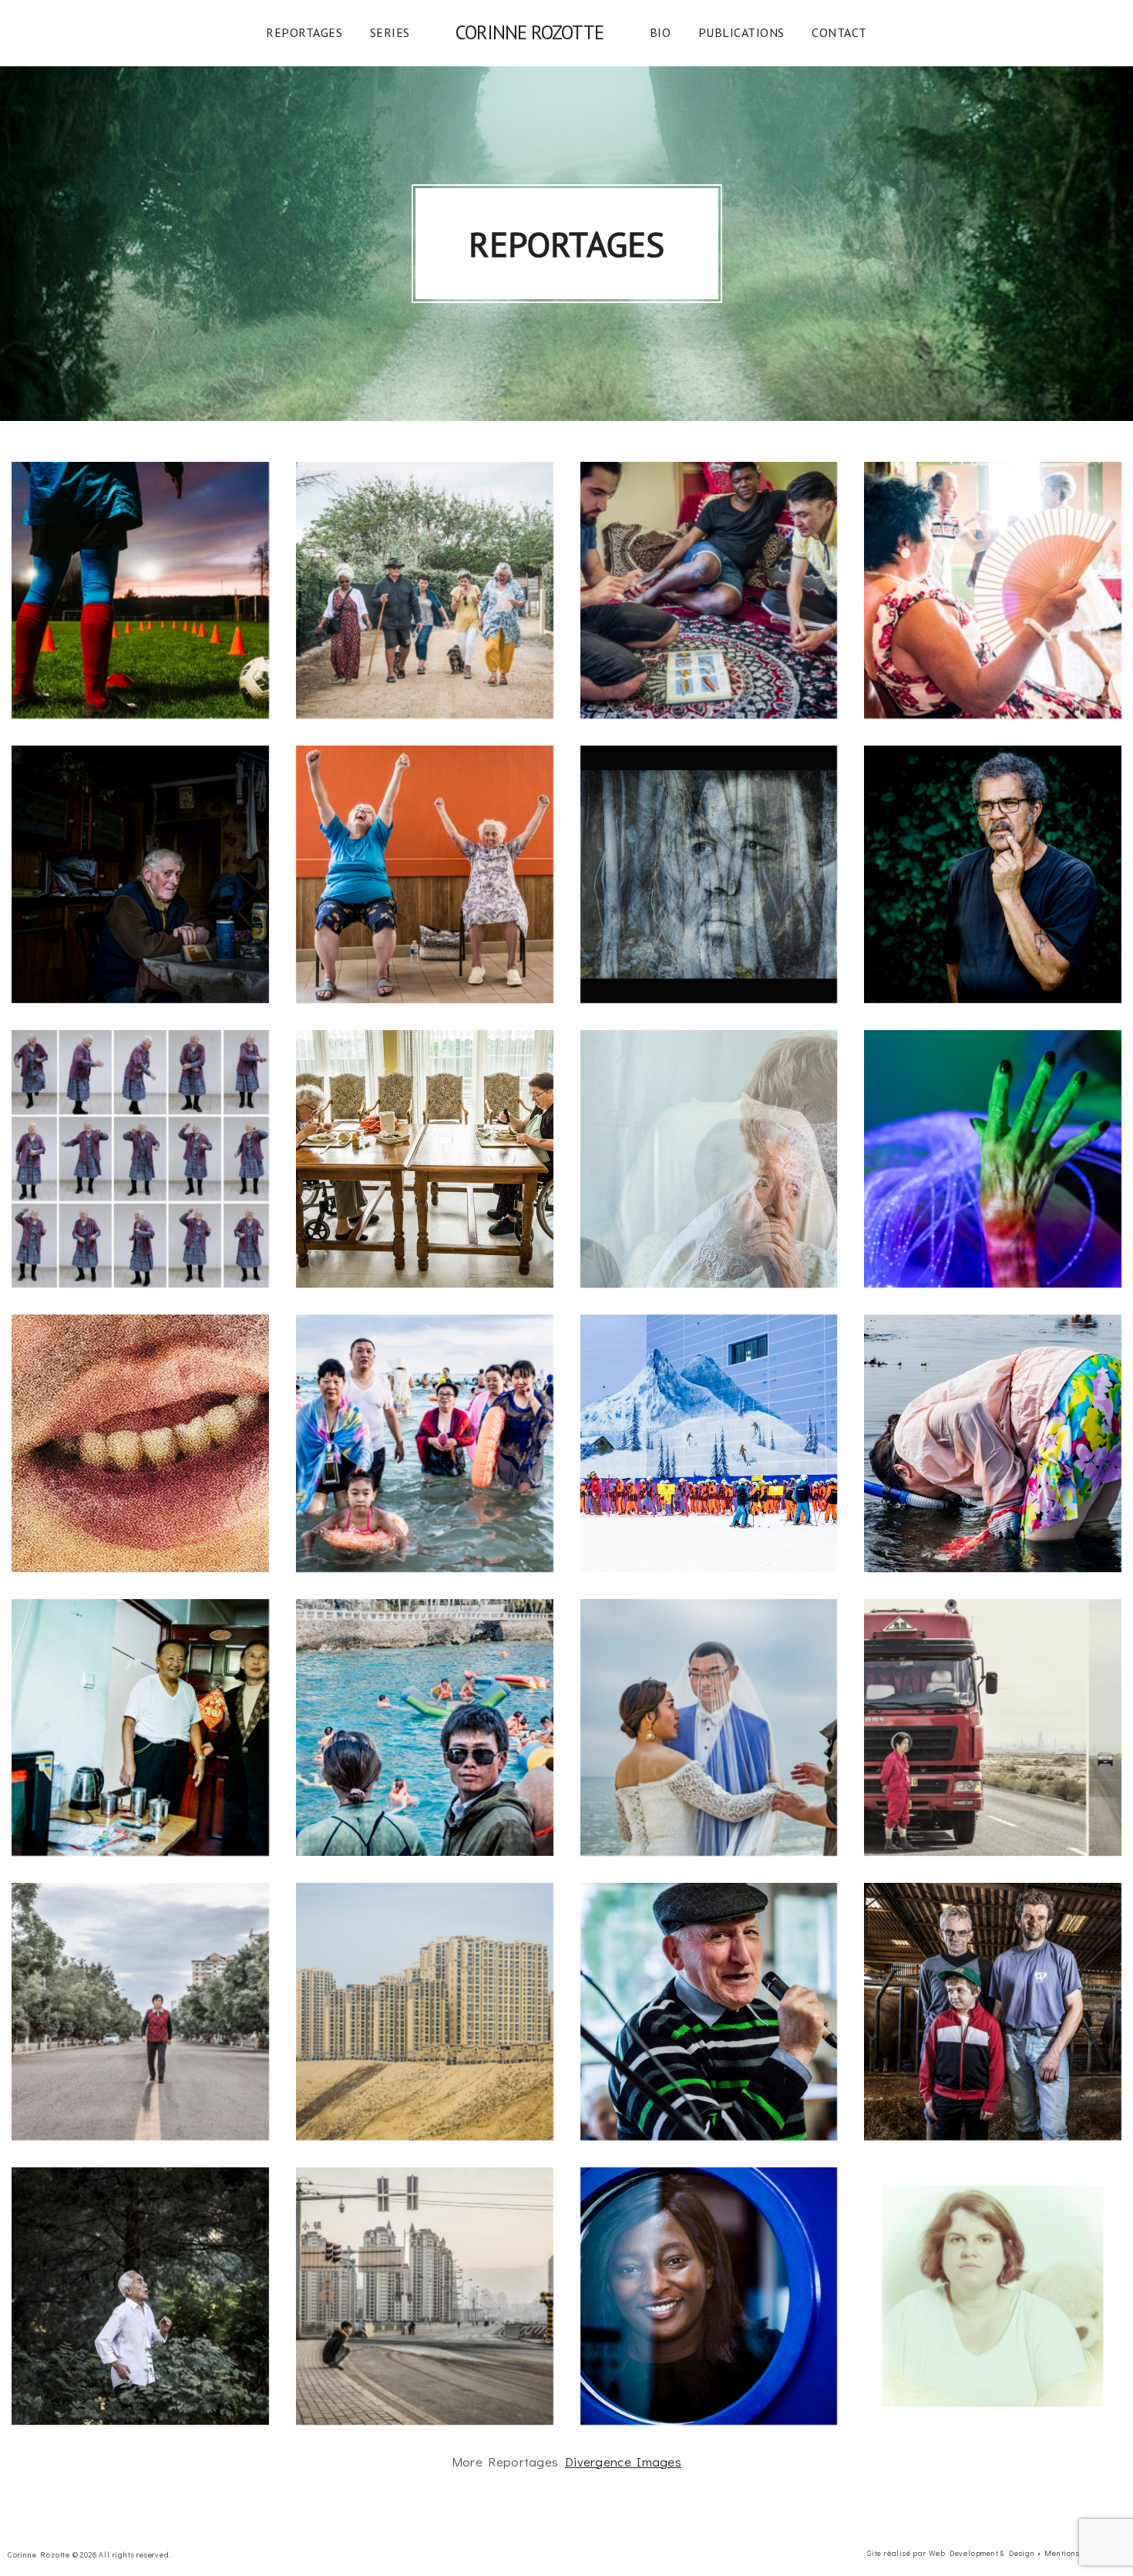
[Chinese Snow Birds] (140, 1728)
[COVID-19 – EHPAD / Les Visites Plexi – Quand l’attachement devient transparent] (709, 1159)
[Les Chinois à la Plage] (425, 1443)
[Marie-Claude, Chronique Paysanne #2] (140, 874)
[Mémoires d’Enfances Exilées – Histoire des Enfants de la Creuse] (993, 874)
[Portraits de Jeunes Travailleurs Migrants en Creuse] (709, 591)
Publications (741, 32)
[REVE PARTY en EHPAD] (140, 1159)
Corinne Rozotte (530, 32)
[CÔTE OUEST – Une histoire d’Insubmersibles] (425, 591)
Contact (839, 32)
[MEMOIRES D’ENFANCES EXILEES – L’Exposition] (709, 874)
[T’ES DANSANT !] (993, 591)
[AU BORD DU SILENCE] (993, 2296)
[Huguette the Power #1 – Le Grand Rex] (709, 2012)
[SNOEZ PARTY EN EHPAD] (993, 1159)
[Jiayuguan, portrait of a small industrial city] (140, 2012)
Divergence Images (623, 2462)
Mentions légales (1078, 2553)
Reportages (304, 32)
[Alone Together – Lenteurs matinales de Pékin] (140, 2296)
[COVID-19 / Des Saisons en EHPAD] (425, 1159)
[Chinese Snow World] (709, 1443)
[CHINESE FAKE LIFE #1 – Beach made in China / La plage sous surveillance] (140, 1443)
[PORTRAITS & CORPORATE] (709, 2296)
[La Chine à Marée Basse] (993, 1443)
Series (390, 32)
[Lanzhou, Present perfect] (425, 2296)
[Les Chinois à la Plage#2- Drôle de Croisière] (425, 1728)
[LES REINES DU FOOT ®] (140, 591)
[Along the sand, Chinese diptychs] (993, 1728)
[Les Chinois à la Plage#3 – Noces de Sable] (709, 1728)
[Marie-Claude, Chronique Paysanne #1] (425, 874)
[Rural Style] (993, 2012)
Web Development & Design (982, 2553)
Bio (661, 32)
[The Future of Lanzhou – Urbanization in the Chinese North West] (425, 2012)
